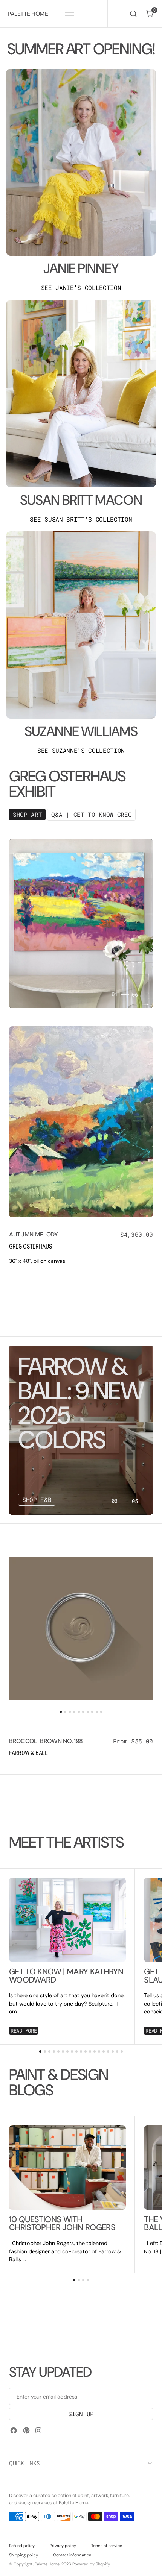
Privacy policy (63, 2546)
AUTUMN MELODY (34, 1234)
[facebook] (14, 2430)
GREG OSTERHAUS (31, 1246)
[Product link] (81, 1122)
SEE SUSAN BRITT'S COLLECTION (81, 519)
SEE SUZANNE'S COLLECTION (81, 751)
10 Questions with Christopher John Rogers (62, 2224)
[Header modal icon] (69, 14)
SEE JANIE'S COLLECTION (81, 288)
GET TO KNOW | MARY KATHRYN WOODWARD (66, 1976)
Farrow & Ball (28, 1753)
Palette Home (47, 2564)
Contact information (72, 2555)
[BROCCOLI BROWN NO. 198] (81, 1748)
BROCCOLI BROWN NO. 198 (46, 1741)
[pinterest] (26, 2430)
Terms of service (107, 2546)
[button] (69, 14)
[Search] (133, 14)
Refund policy (22, 2546)
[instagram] (38, 2430)
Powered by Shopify (91, 2564)
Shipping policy (24, 2555)
